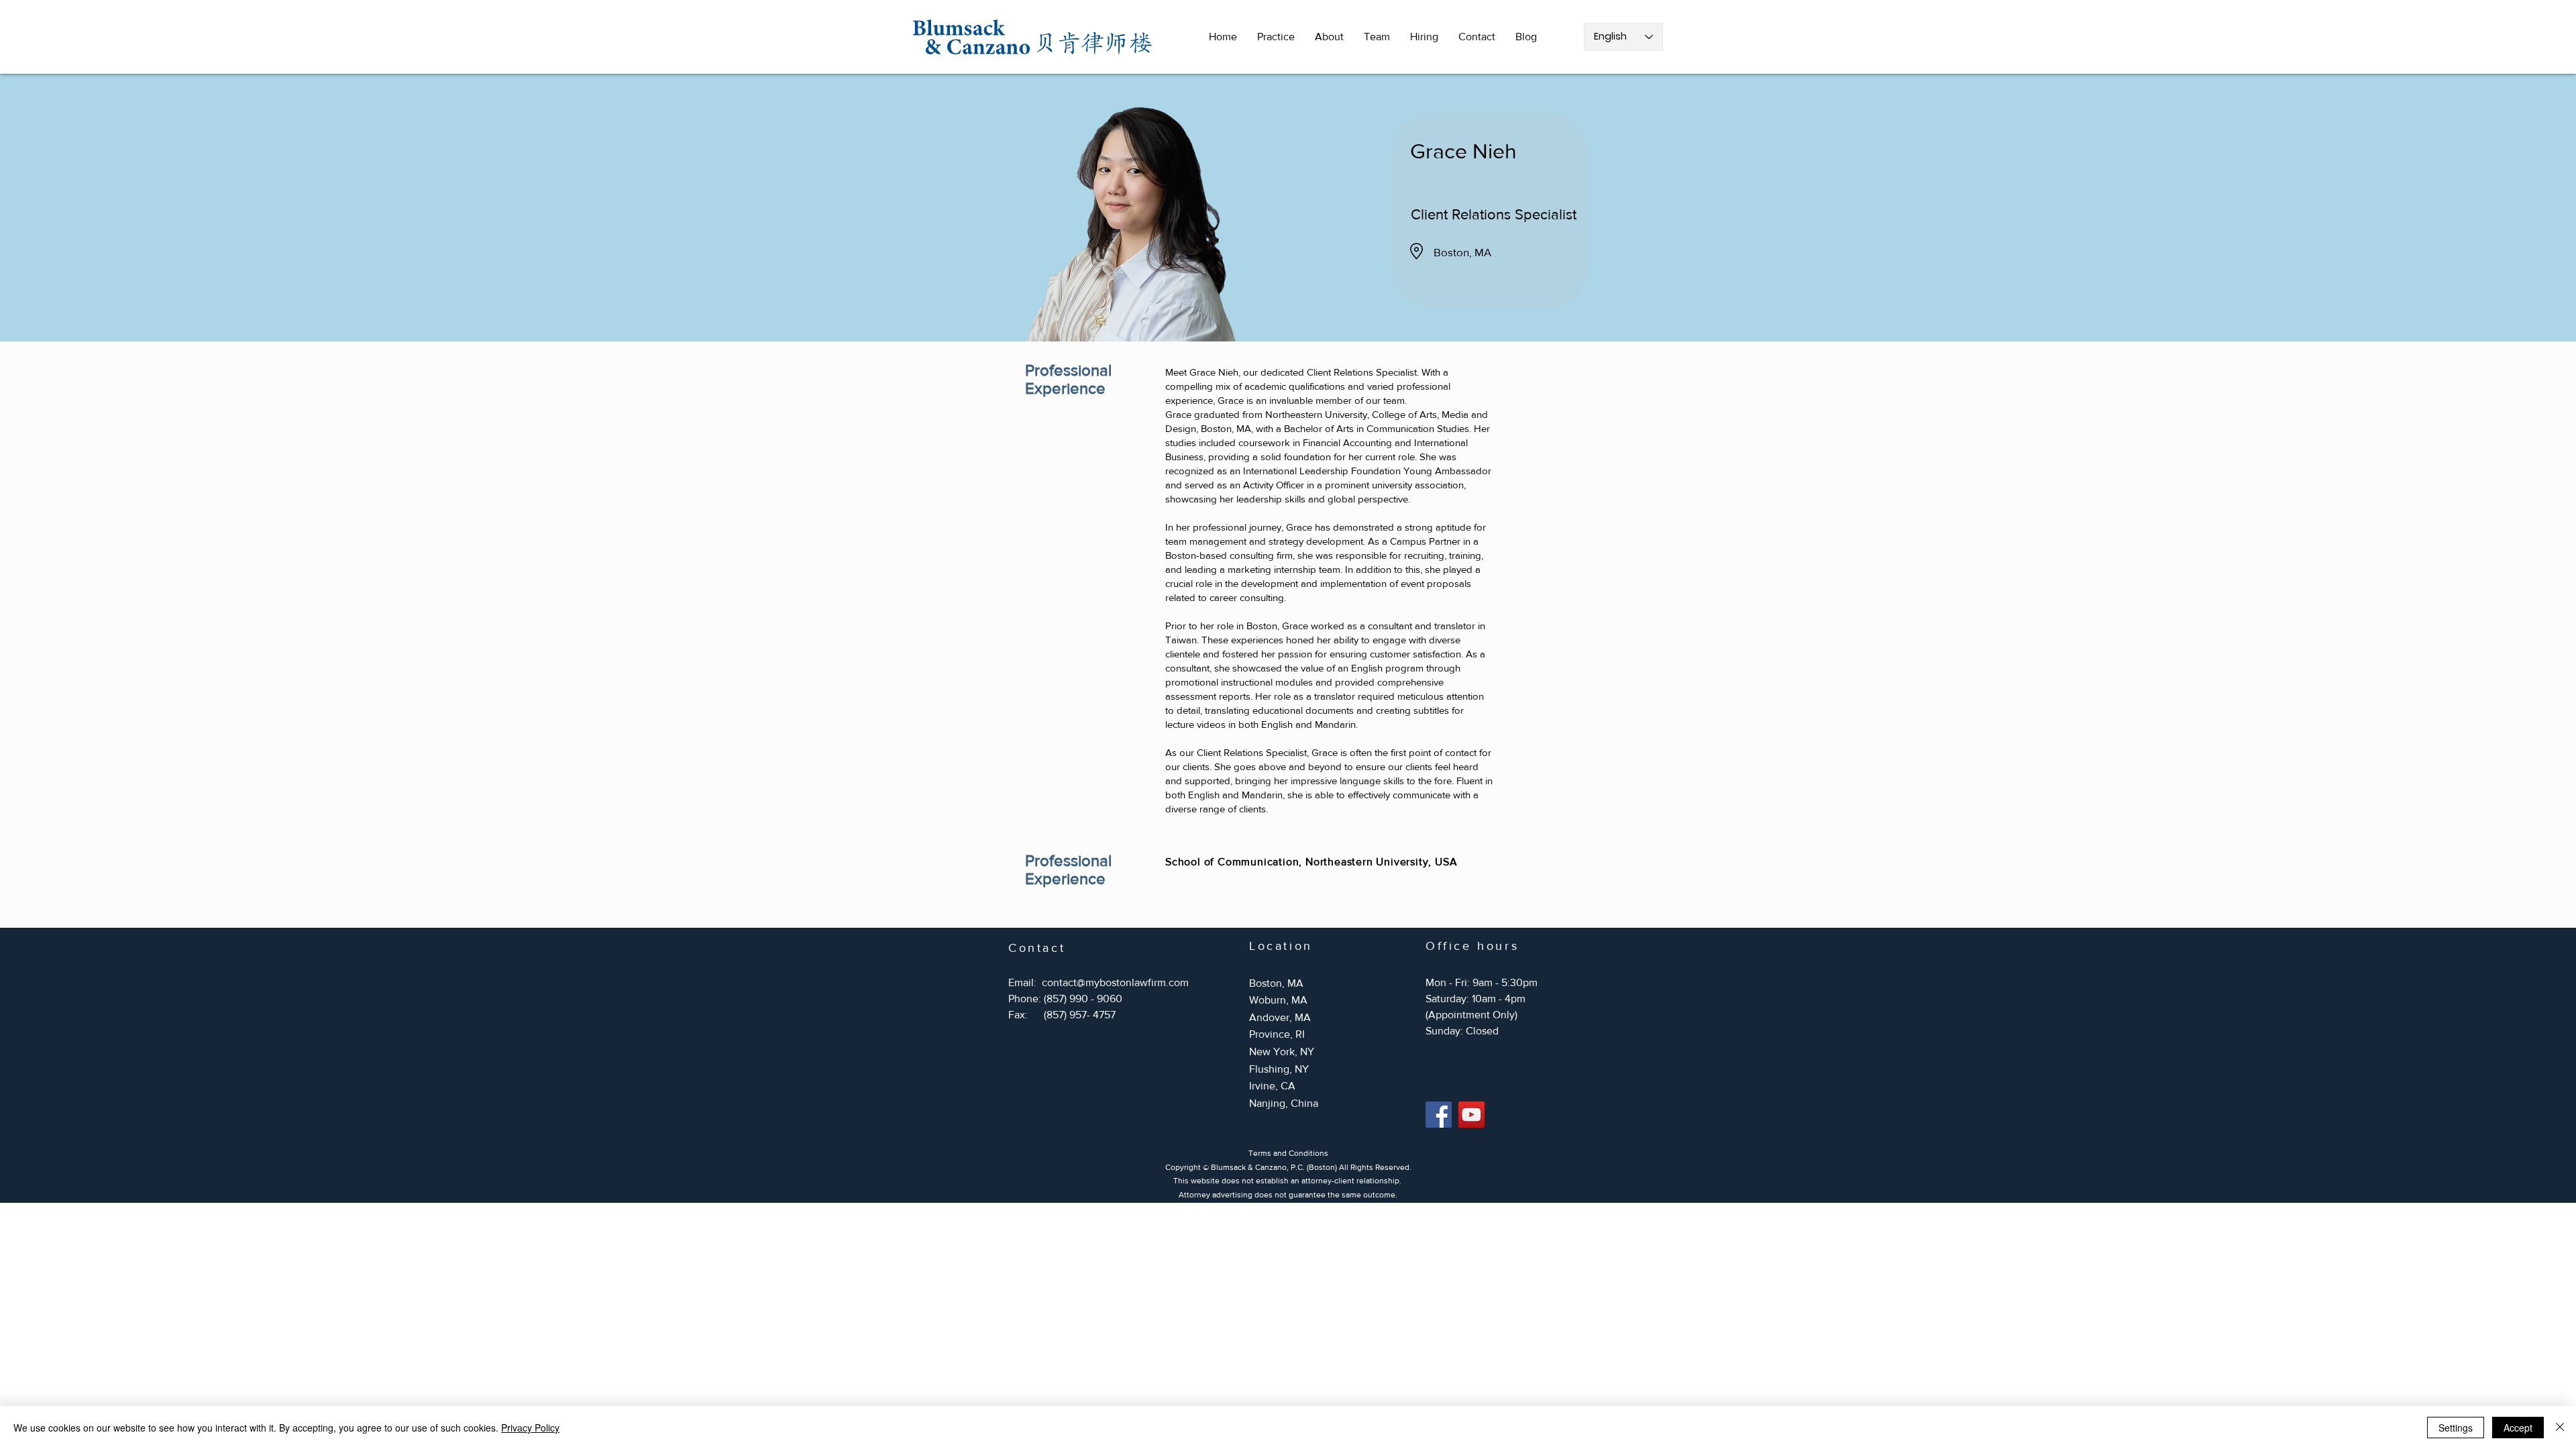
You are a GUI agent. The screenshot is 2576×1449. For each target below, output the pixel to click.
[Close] (2560, 1428)
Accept (2518, 1428)
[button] (1276, 37)
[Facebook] (1439, 1115)
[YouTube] (1471, 1115)
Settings (2456, 1428)
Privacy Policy (530, 1428)
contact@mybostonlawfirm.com (1115, 982)
